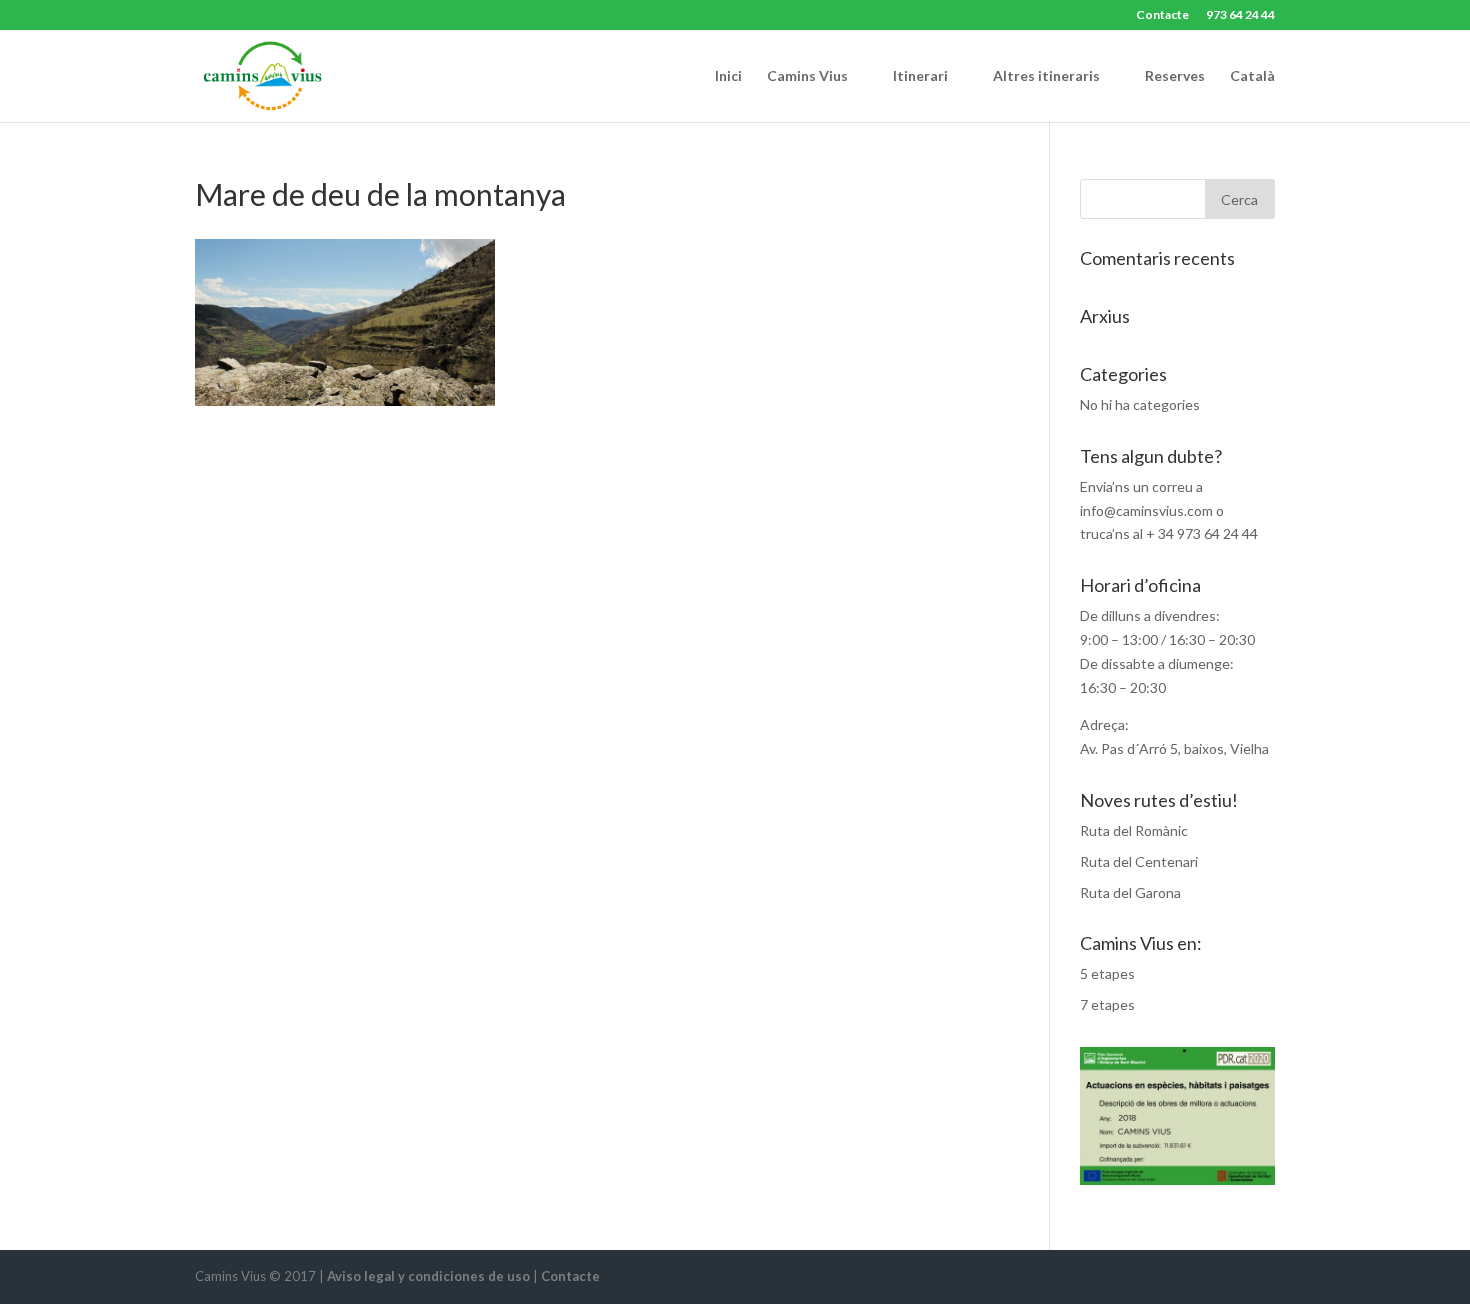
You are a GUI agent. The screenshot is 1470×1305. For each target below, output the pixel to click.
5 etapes (1107, 973)
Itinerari (920, 76)
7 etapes (1107, 1004)
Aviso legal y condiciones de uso (428, 1276)
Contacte (1162, 15)
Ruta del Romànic (1134, 830)
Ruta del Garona (1130, 892)
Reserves (1175, 76)
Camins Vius (807, 76)
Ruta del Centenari (1139, 861)
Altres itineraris (1046, 76)
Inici (728, 76)
